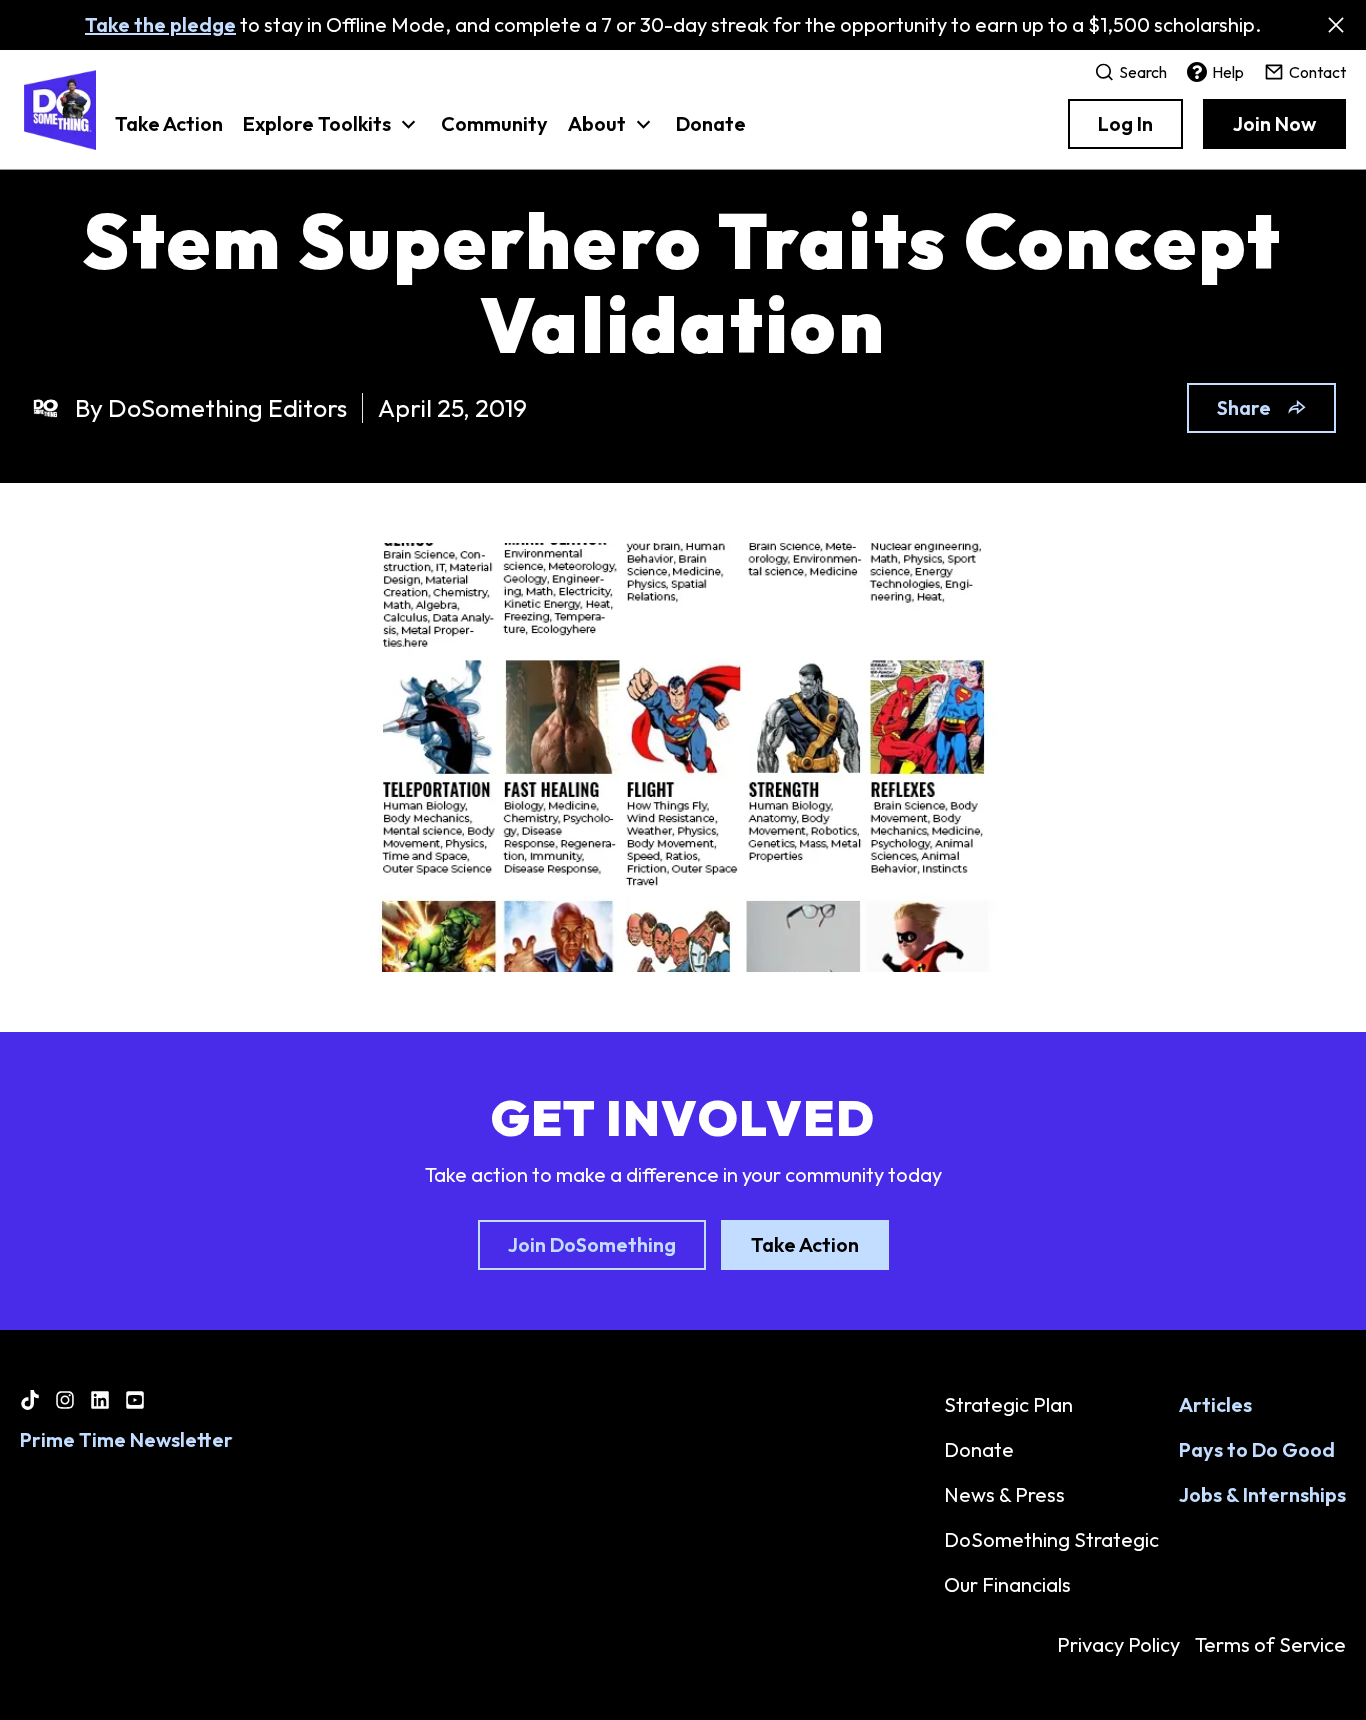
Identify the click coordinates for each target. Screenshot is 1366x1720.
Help (1228, 72)
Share (1244, 407)
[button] (332, 134)
